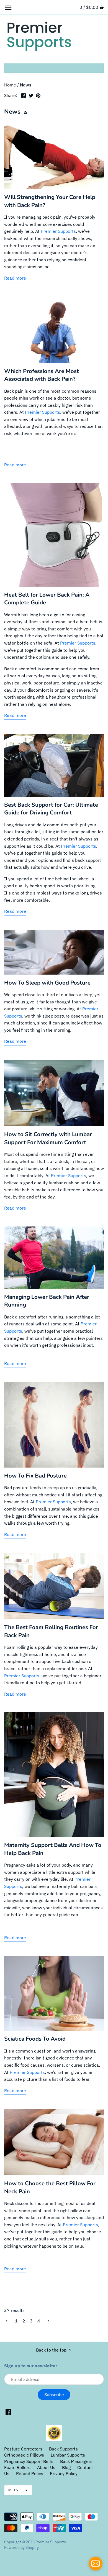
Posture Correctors (23, 2449)
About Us (46, 2467)
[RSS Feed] (25, 112)
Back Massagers (76, 2461)
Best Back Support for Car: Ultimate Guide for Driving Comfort (51, 809)
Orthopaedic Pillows (24, 2455)
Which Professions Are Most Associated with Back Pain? (42, 375)
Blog (66, 2467)
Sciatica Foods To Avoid (35, 2039)
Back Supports (63, 2449)
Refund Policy (30, 2473)
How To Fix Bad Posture (35, 1476)
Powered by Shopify (21, 2547)
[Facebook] (8, 2412)
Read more (15, 278)
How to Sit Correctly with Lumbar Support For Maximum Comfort (48, 1138)
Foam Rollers (17, 2467)
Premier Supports (58, 231)
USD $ (13, 2490)
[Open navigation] (8, 8)
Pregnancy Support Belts (29, 2461)
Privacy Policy (64, 2473)
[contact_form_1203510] (96, 2564)
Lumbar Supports (68, 2455)
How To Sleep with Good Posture (47, 983)
